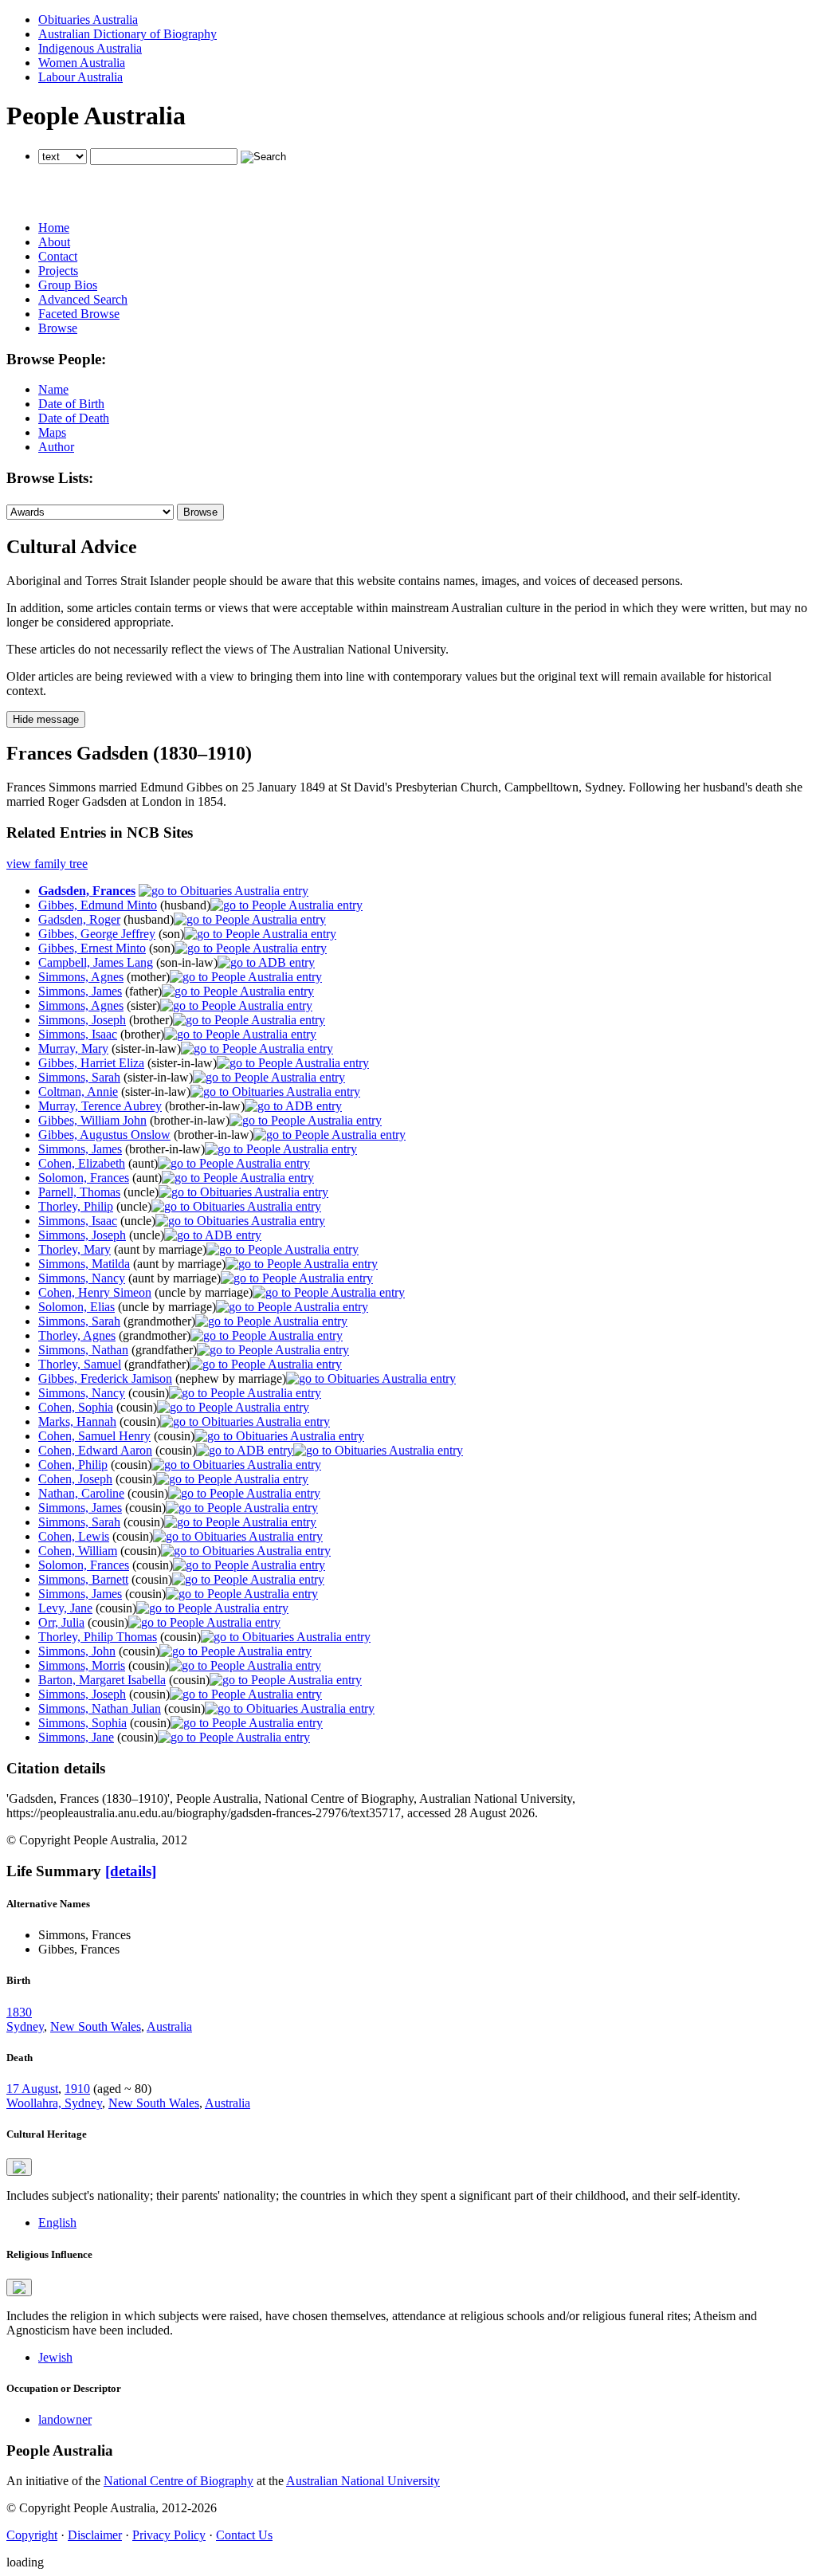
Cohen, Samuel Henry (94, 1436)
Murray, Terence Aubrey (100, 1106)
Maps (52, 432)
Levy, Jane (65, 1608)
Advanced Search (83, 299)
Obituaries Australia (88, 20)
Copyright (32, 2535)
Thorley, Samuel (80, 1364)
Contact (58, 256)
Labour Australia (80, 77)
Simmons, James (80, 991)
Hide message (46, 719)
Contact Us (244, 2535)
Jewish (55, 2357)
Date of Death (74, 418)
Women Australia (82, 63)
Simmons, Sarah (79, 1077)
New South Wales (96, 2026)
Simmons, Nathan (83, 1350)
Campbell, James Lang (96, 962)
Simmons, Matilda (84, 1264)
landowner (65, 2419)
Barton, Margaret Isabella (102, 1680)
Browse (58, 328)
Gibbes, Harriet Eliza (91, 1063)
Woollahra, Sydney (54, 2103)
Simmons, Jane (76, 1737)
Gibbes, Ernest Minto (92, 948)
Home (54, 228)
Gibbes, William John (92, 1120)
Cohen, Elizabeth (82, 1163)
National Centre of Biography (178, 2481)
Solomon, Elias (76, 1307)
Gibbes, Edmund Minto (98, 905)
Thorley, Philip (76, 1206)
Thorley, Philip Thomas (98, 1637)
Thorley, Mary (75, 1249)
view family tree (47, 864)
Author (56, 447)
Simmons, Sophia (82, 1723)
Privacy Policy (169, 2535)
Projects (58, 271)
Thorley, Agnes (77, 1335)
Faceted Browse (79, 314)
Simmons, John (77, 1651)
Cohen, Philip (73, 1465)
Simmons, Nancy (82, 1278)
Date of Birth (71, 404)
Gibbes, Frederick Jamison (105, 1378)
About (54, 242)
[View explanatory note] (19, 2167)
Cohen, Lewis (74, 1536)
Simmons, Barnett (83, 1579)
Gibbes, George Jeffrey (97, 934)
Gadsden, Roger (79, 919)
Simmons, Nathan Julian (100, 1708)
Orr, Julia (61, 1622)
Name (53, 389)
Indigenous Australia (90, 48)
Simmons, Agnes (81, 977)
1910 (77, 2089)
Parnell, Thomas (79, 1192)
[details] (131, 1871)
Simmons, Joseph (82, 1020)
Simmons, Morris (82, 1665)
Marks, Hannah (77, 1422)
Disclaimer (95, 2535)
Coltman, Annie (78, 1092)
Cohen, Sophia (76, 1407)
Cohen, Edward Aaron (95, 1450)
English (57, 2223)
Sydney (25, 2026)
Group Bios (68, 285)
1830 (19, 2012)
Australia (169, 2026)
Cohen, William (78, 1551)
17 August (32, 2089)
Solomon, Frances (84, 1178)
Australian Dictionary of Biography (127, 34)
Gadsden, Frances (87, 891)
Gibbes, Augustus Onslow (104, 1135)
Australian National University (363, 2481)
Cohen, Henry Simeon (95, 1292)
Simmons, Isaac (78, 1034)
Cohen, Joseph (75, 1479)
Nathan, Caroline (81, 1493)
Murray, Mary (73, 1048)
